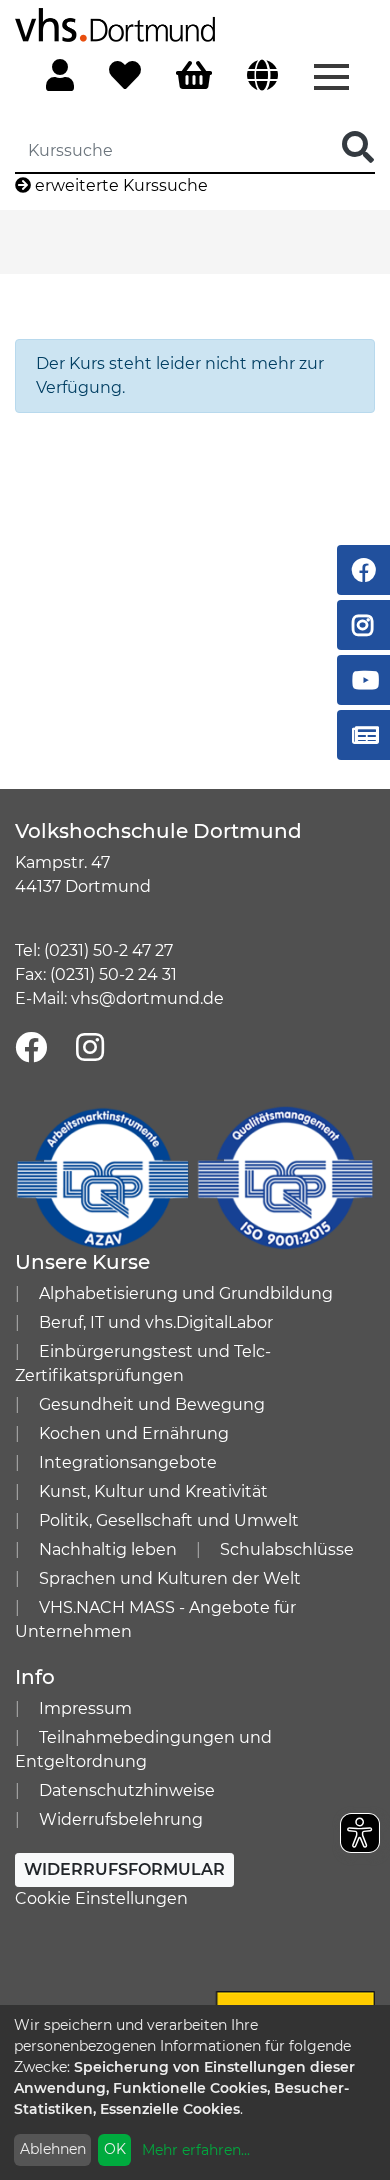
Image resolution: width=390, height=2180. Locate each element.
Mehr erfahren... (196, 2150)
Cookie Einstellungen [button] (101, 1898)
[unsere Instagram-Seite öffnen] (90, 1048)
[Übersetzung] (262, 76)
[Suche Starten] (358, 148)
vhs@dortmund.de (147, 998)
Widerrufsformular (124, 1869)
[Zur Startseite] (115, 23)
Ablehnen (53, 2149)
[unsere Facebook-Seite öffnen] (31, 1048)
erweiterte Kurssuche (119, 185)
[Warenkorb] (194, 76)
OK (115, 2149)
